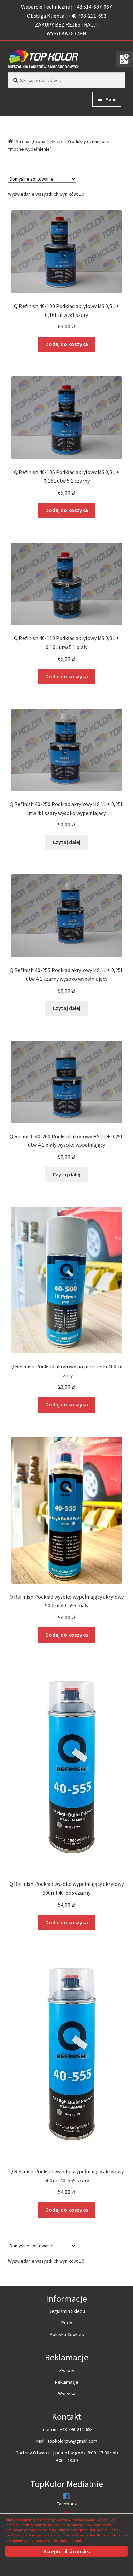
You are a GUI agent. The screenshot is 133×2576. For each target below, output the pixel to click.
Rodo (67, 2323)
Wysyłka (67, 2393)
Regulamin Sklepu (67, 2311)
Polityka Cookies (67, 2334)
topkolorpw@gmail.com (72, 2441)
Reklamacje (66, 2382)
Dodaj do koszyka (67, 344)
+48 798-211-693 (76, 2429)
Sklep (56, 141)
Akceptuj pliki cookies (66, 2551)
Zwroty (67, 2370)
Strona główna (31, 141)
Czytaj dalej (66, 842)
